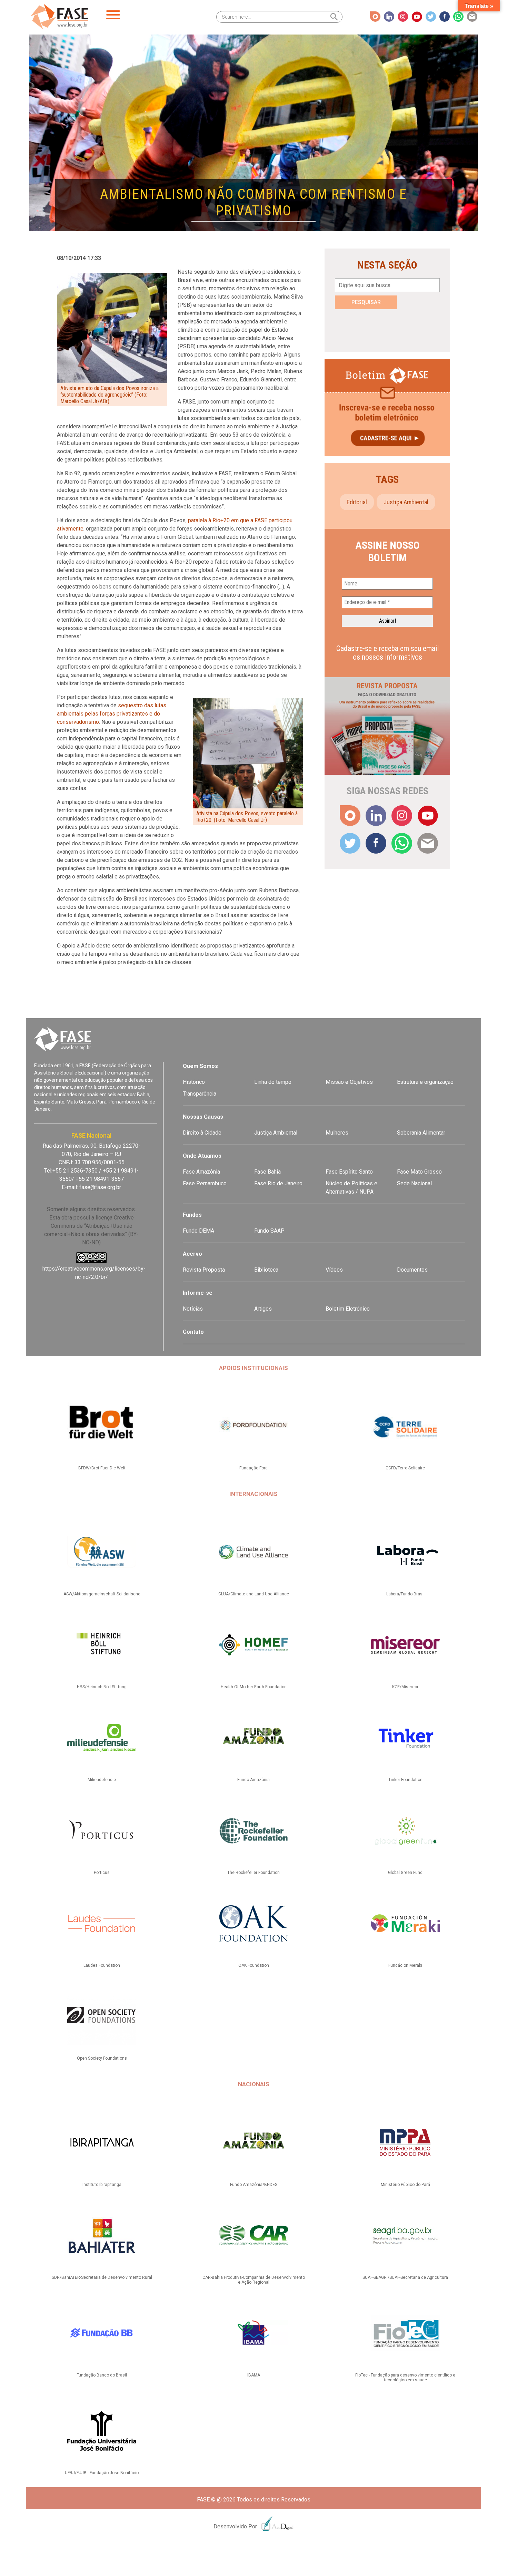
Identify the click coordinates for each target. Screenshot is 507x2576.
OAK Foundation (254, 1965)
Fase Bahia (267, 1172)
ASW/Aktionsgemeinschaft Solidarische (102, 1594)
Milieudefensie (102, 1780)
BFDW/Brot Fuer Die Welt (102, 1468)
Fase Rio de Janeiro (278, 1183)
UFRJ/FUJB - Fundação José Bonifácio (102, 2473)
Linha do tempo (273, 1082)
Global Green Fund (405, 1873)
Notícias (193, 1309)
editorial (357, 502)
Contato (193, 1332)
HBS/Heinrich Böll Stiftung (102, 1687)
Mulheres (337, 1133)
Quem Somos (200, 1066)
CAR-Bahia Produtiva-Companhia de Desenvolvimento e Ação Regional (254, 2280)
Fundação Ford (254, 1468)
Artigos (263, 1309)
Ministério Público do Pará (405, 2185)
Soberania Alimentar (421, 1133)
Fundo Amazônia (254, 1780)
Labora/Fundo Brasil (405, 1594)
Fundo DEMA (198, 1231)
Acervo (192, 1254)
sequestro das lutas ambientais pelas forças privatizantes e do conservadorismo (112, 714)
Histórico (194, 1082)
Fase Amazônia (201, 1172)
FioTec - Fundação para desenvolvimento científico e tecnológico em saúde (405, 2378)
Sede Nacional (414, 1183)
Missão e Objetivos (349, 1082)
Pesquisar (366, 302)
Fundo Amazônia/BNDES (254, 2185)
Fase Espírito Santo (349, 1172)
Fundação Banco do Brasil (102, 2375)
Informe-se (198, 1293)
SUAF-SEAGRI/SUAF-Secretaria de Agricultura (405, 2277)
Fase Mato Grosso (419, 1172)
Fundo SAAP (269, 1231)
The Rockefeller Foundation (254, 1873)
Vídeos (334, 1270)
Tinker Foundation (405, 1780)
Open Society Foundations (102, 2058)
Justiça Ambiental (406, 502)
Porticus (102, 1873)
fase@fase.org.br (100, 1187)
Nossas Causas (203, 1117)
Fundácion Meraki (405, 1965)
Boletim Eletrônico (348, 1309)
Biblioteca (266, 1270)
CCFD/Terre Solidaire (405, 1468)
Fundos (192, 1215)
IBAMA (254, 2375)
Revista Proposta (204, 1270)
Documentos (412, 1270)
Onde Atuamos (202, 1156)
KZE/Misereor (405, 1687)
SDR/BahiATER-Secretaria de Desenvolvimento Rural (102, 2277)
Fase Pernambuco (205, 1183)
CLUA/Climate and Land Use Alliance (254, 1594)
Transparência (200, 1094)
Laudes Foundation (102, 1965)
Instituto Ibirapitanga (102, 2185)
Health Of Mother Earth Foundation (254, 1687)
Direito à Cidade (202, 1133)
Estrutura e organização (425, 1082)
